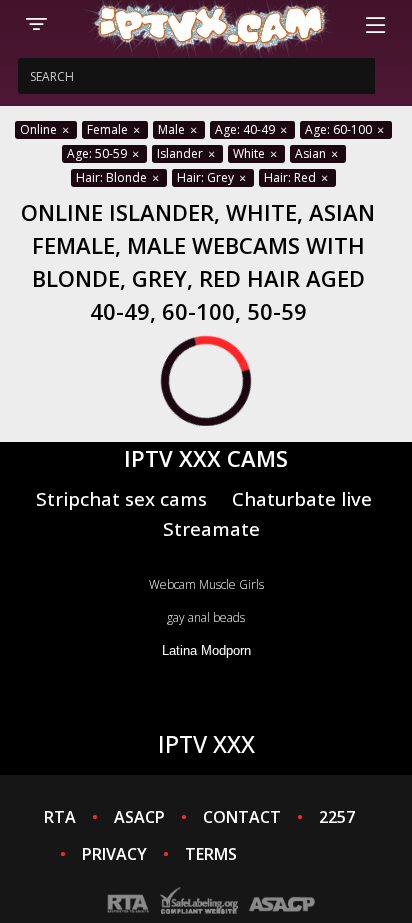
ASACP (139, 817)
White (250, 153)
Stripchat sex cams (121, 498)
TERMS (211, 854)
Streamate (211, 528)
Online (40, 129)
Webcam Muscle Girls (206, 584)
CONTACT (242, 817)
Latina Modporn (206, 650)
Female (109, 129)
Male (173, 129)
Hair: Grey (207, 177)
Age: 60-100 (340, 129)
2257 (337, 817)
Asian (312, 153)
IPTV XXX (206, 744)
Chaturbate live (302, 498)
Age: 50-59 (98, 153)
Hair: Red (291, 177)
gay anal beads (206, 617)
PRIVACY (114, 854)
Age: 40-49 (246, 129)
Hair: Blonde (113, 177)
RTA (60, 817)
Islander (181, 153)
